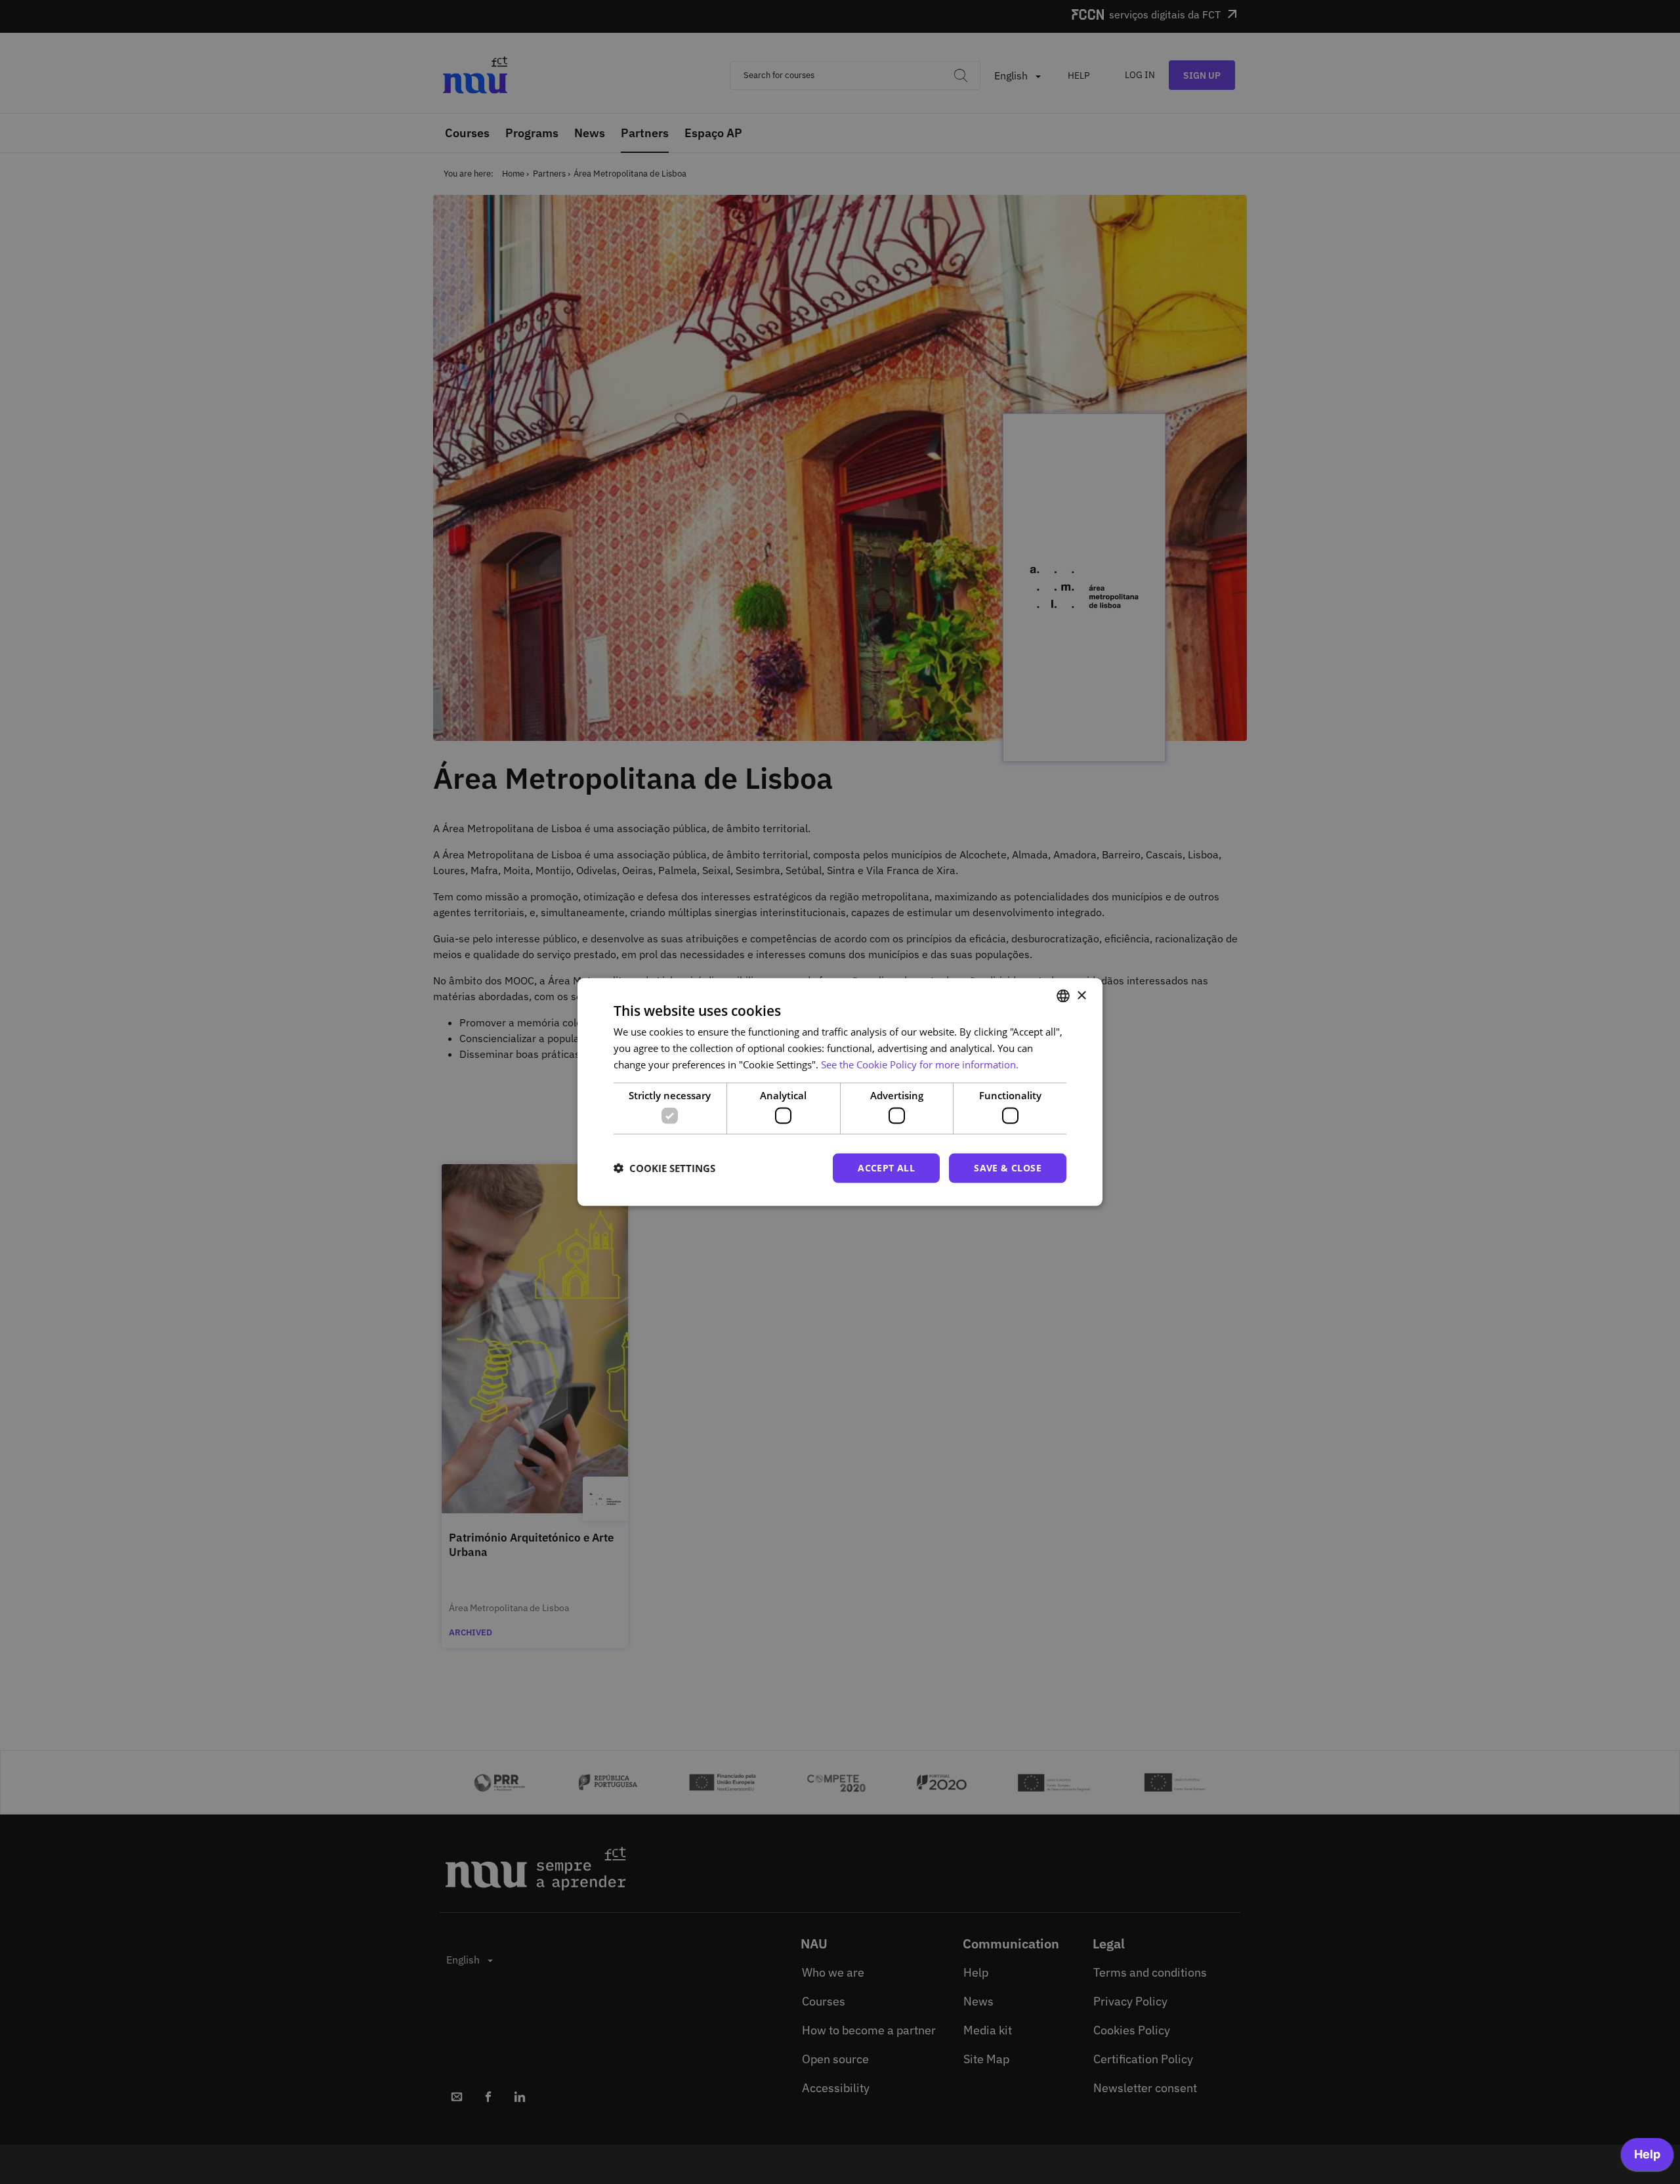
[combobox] (1063, 996)
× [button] (1081, 995)
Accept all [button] (886, 1168)
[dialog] (840, 1092)
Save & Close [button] (1008, 1168)
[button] (664, 1168)
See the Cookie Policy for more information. (920, 1064)
